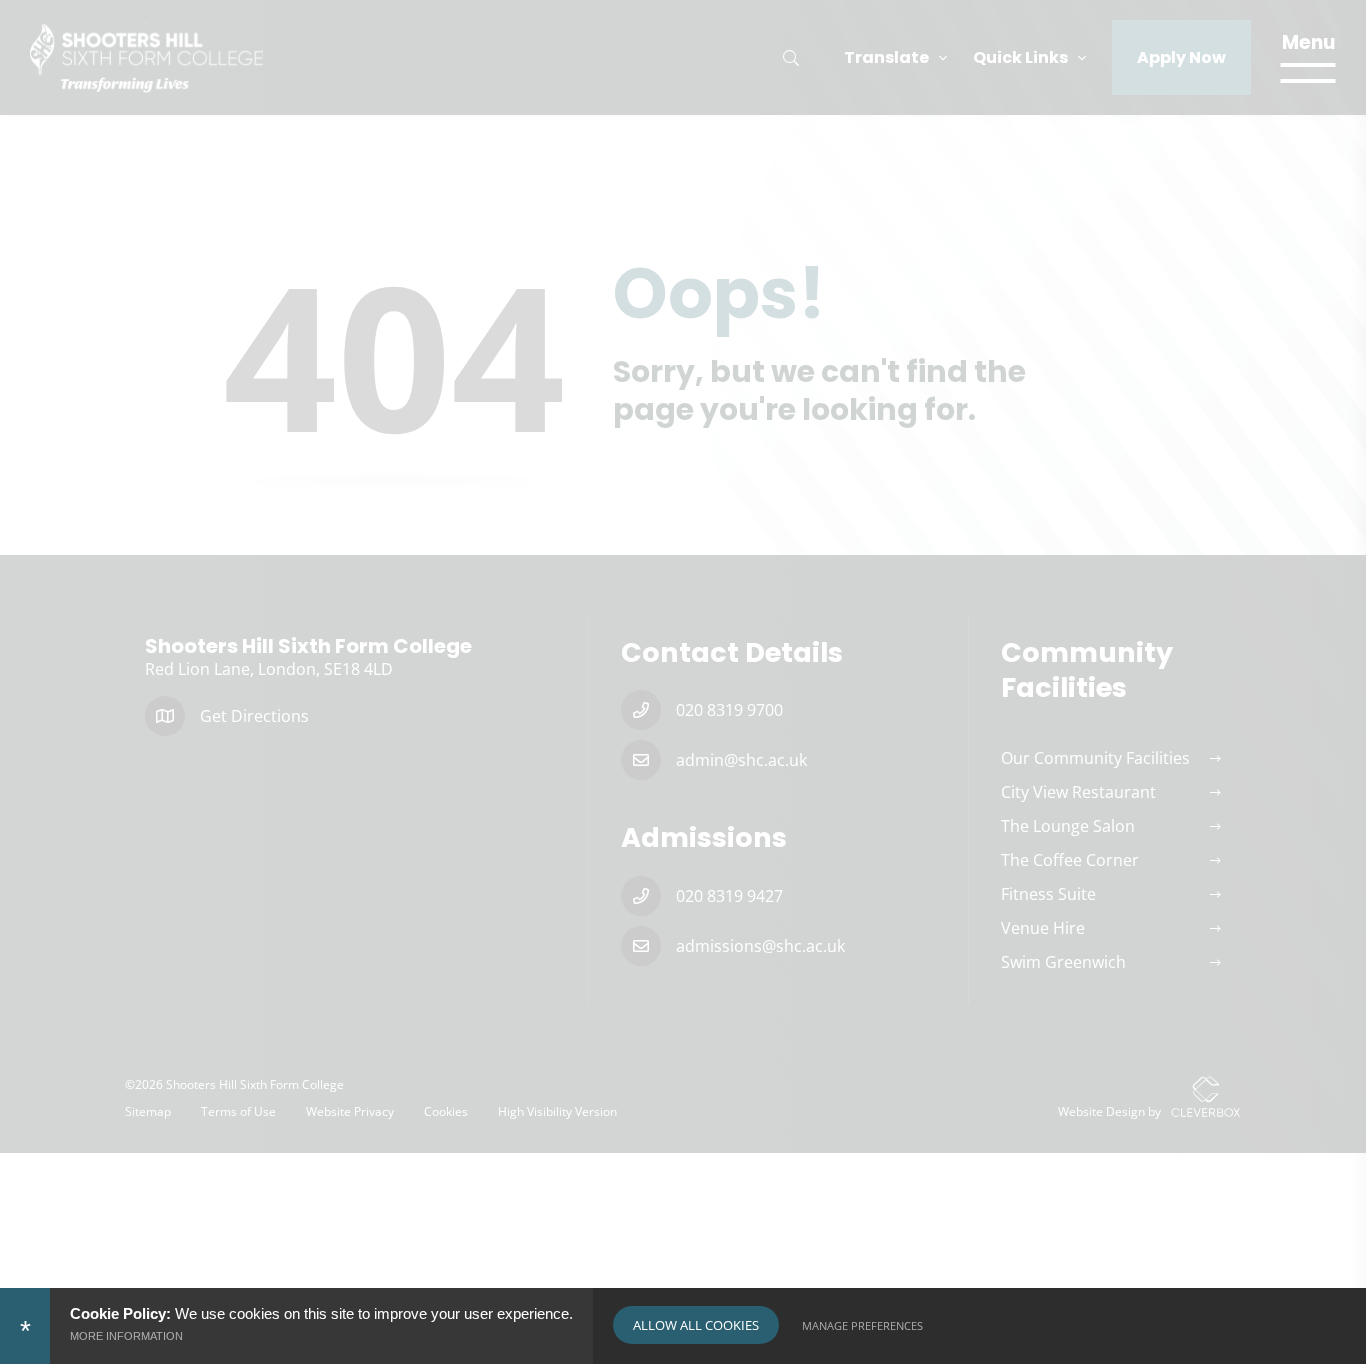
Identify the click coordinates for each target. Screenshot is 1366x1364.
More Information (126, 1336)
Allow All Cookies (696, 1325)
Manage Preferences (862, 1325)
